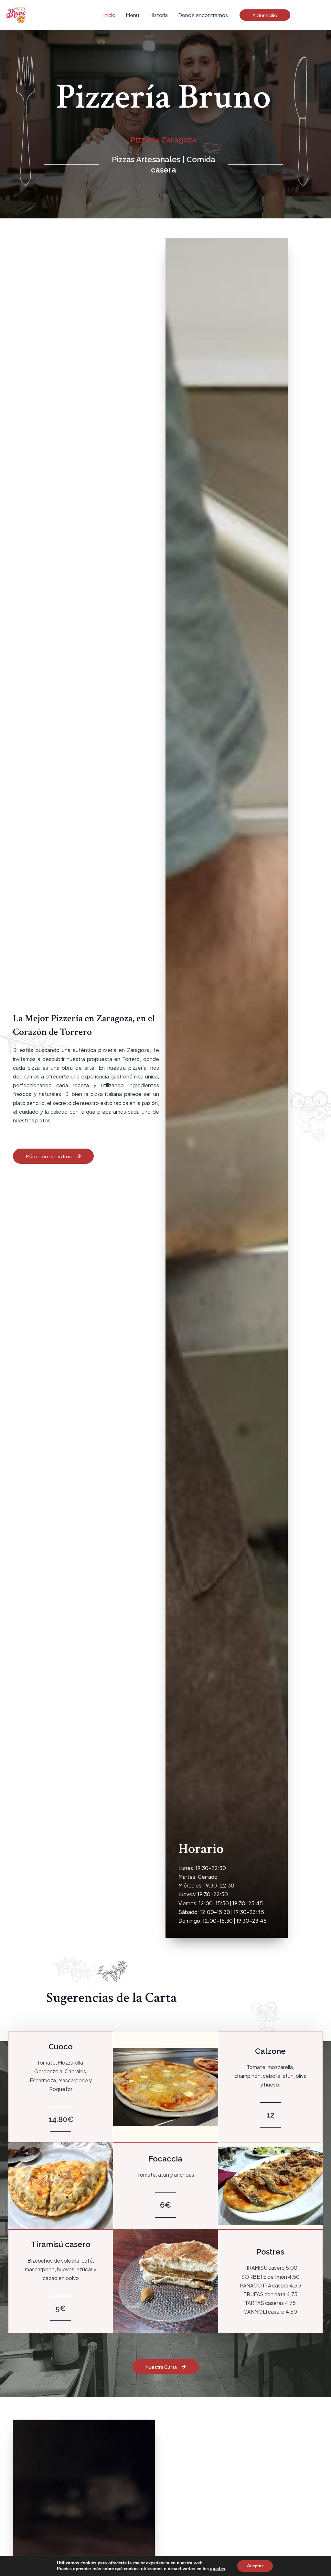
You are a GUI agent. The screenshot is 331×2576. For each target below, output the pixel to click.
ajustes (218, 2569)
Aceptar (255, 2566)
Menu (132, 15)
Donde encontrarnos (203, 15)
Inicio (109, 15)
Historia (159, 15)
